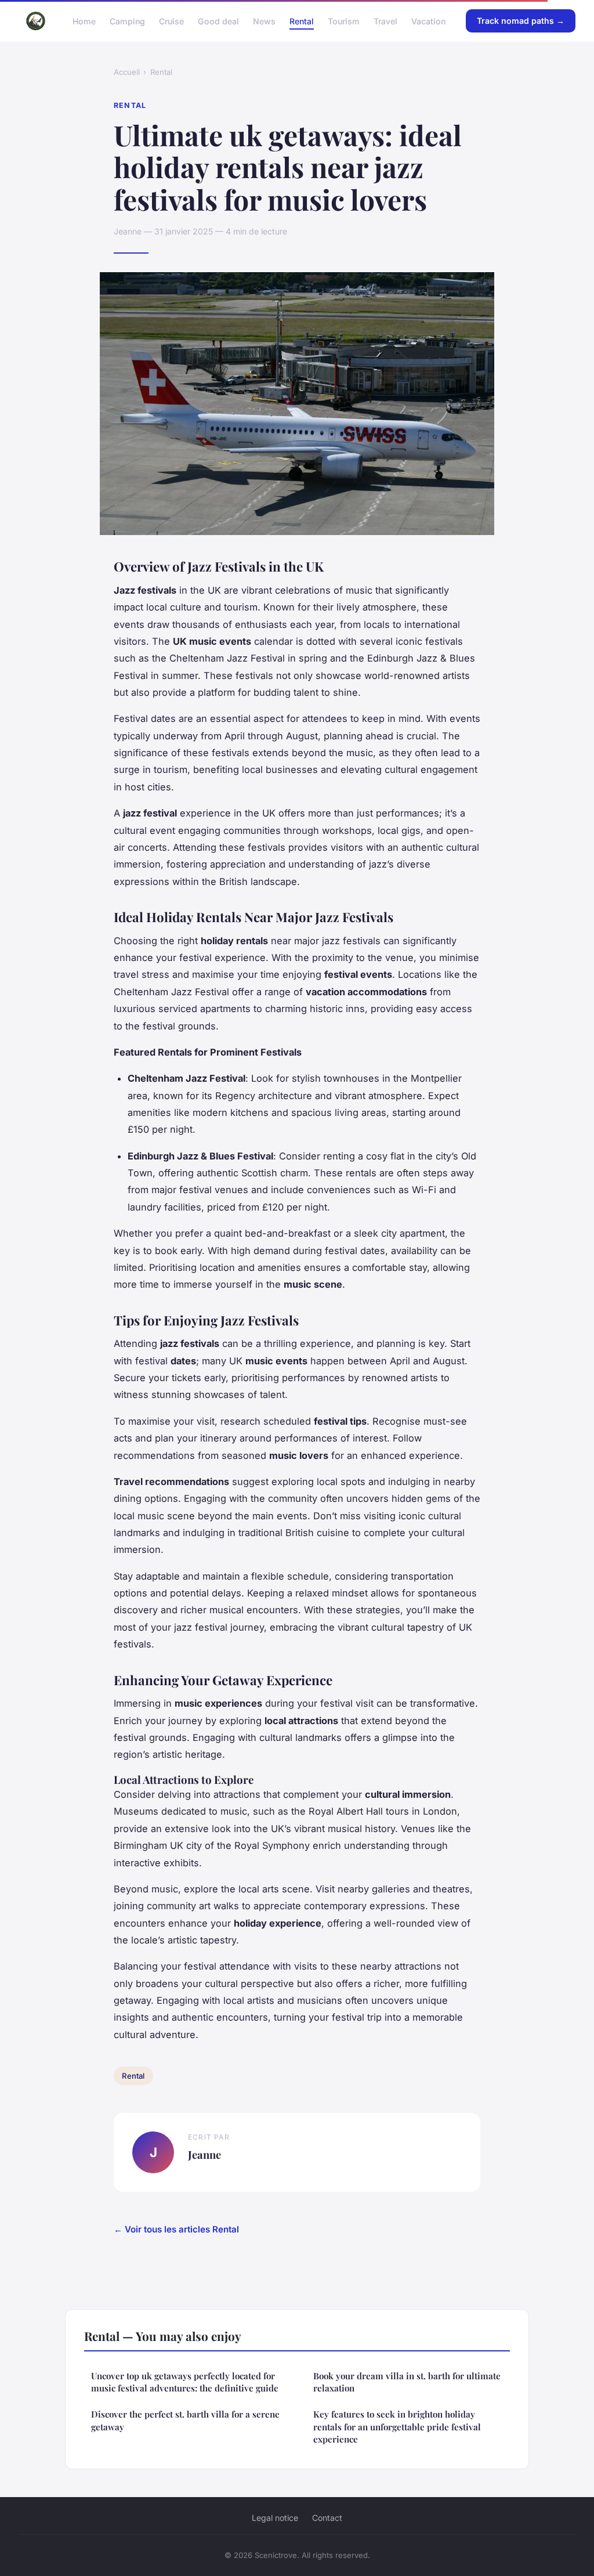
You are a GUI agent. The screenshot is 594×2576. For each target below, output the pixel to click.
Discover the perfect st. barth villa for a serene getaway (185, 2420)
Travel (385, 21)
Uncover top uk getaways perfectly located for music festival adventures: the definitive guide (185, 2382)
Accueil (127, 72)
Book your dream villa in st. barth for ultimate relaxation (407, 2382)
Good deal (218, 21)
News (264, 21)
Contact (327, 2518)
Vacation (428, 21)
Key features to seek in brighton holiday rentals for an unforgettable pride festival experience (397, 2427)
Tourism (344, 21)
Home (84, 21)
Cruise (171, 21)
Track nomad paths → (521, 21)
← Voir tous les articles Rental (176, 2229)
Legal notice (275, 2518)
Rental (302, 21)
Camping (127, 21)
